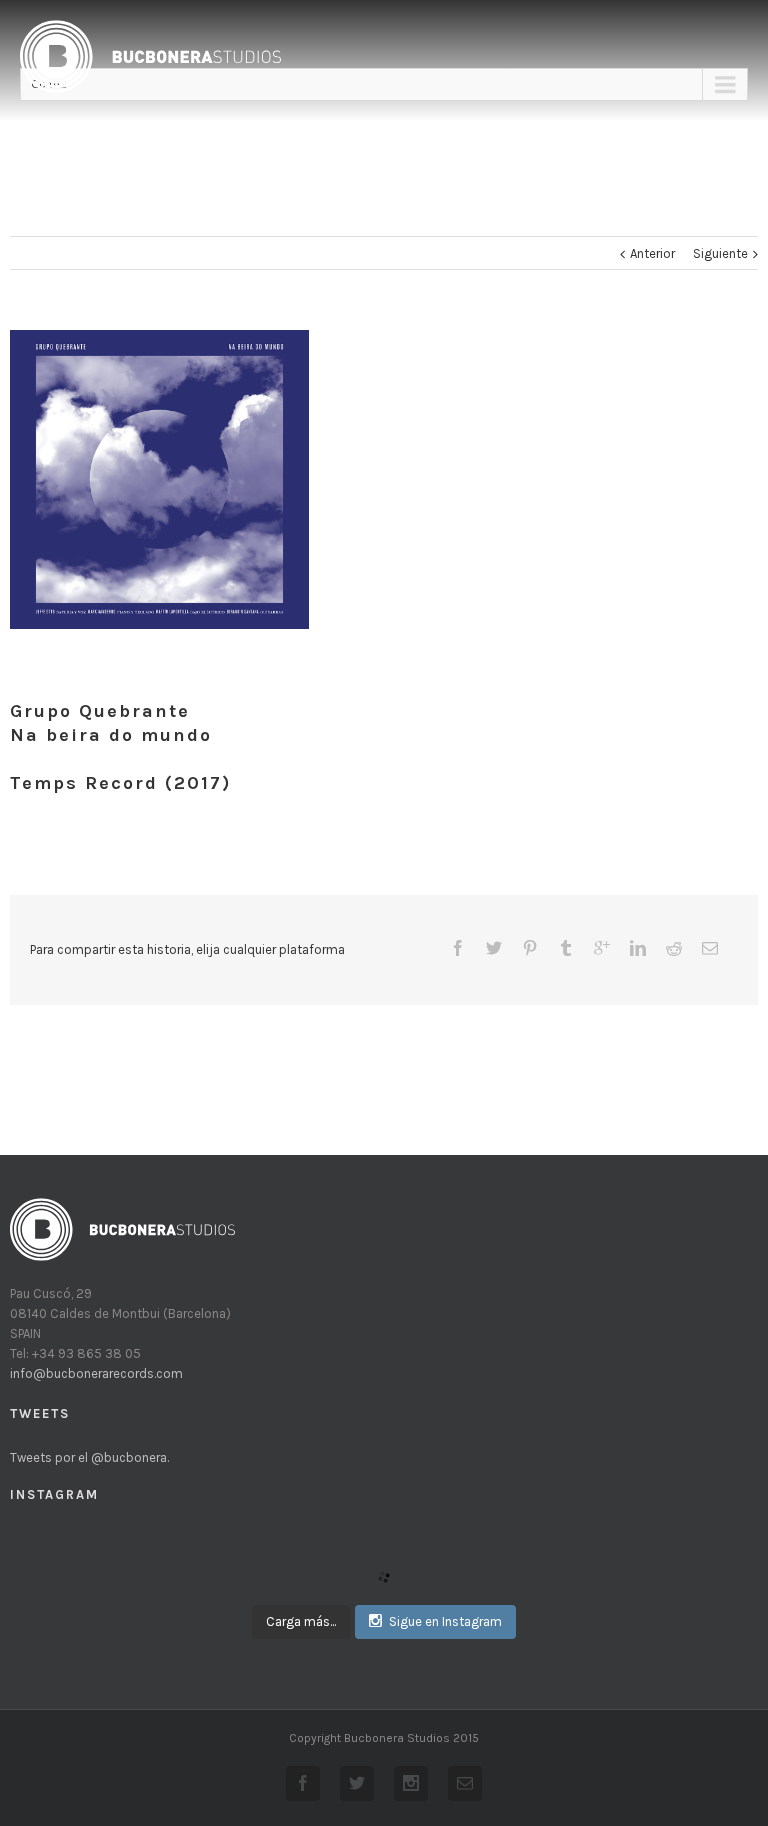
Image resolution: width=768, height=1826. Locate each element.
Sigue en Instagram (445, 1621)
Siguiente (720, 253)
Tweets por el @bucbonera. (89, 1457)
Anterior (652, 253)
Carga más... (301, 1621)
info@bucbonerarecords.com (96, 1373)
